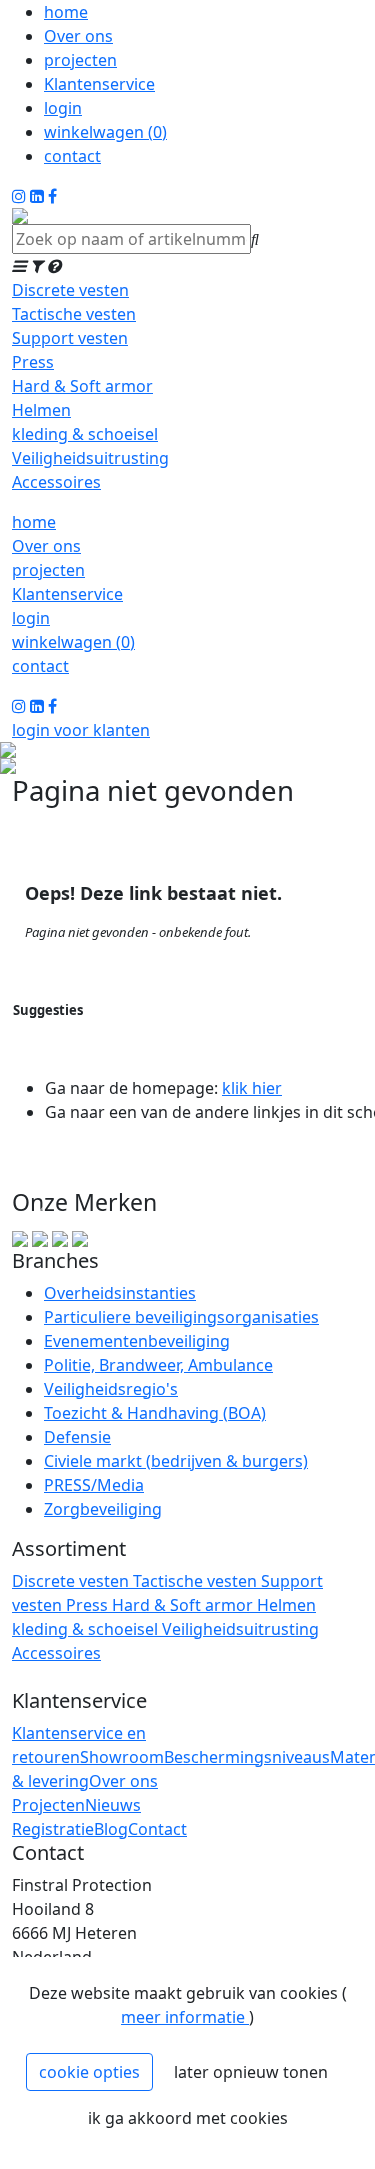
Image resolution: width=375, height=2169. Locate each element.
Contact (157, 1829)
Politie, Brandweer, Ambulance (158, 1365)
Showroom (122, 1757)
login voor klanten (81, 730)
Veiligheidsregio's (111, 1389)
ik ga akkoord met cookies (188, 2118)
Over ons (78, 36)
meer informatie (185, 2017)
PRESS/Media (94, 1485)
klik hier (252, 1088)
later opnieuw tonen (251, 2072)
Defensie (77, 1437)
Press (33, 362)
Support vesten (70, 338)
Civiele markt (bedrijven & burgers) (176, 1461)
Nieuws (113, 1805)
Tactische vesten (74, 314)
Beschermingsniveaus (247, 1757)
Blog (111, 1829)
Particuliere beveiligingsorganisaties (181, 1317)
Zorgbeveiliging (103, 1509)
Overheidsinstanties (120, 1293)
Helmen (41, 410)
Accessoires (56, 482)
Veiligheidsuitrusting (90, 458)
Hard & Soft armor (82, 386)
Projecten (48, 1805)
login (63, 108)
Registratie (53, 1829)
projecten (80, 60)
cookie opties (89, 2072)
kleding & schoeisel (85, 434)
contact (72, 156)
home (66, 12)
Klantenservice (99, 84)
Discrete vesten (70, 290)
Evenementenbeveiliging (137, 1341)
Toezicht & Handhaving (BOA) (155, 1413)
